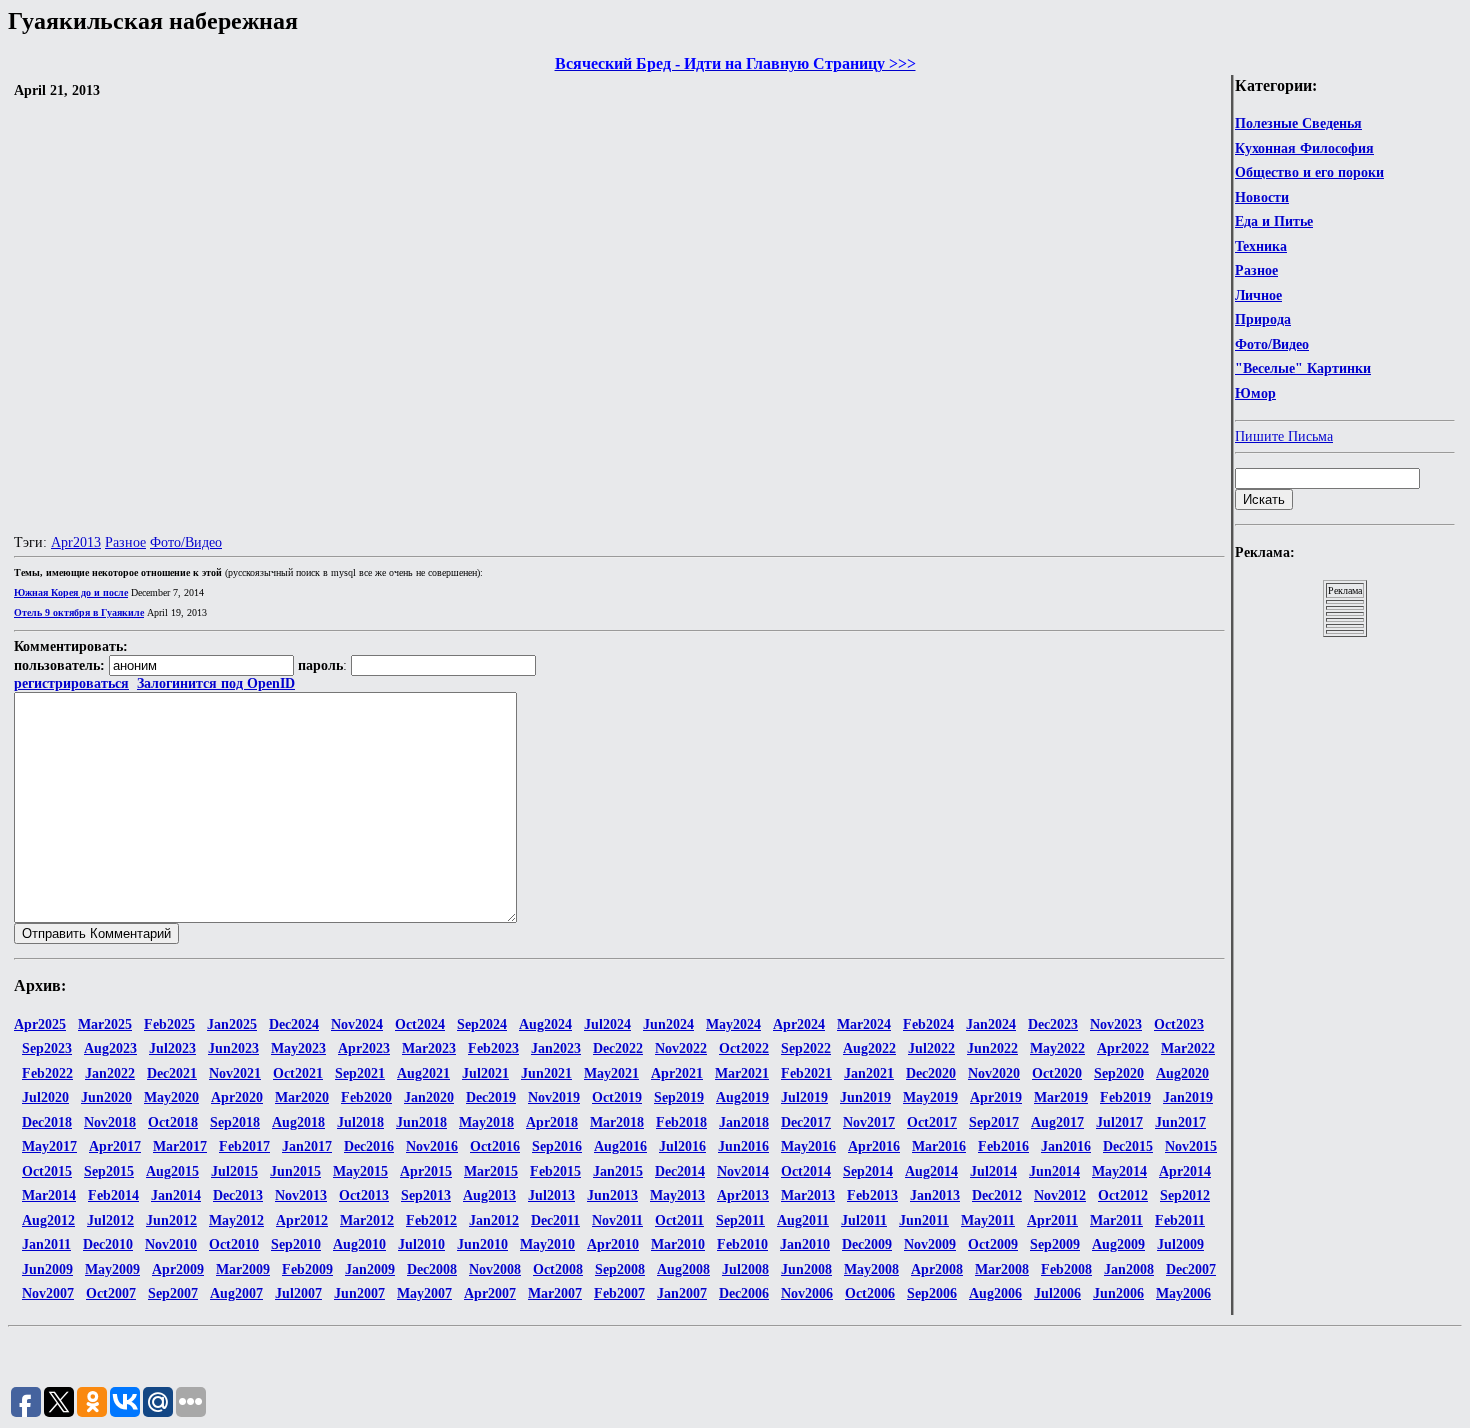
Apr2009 (178, 1269)
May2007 (424, 1293)
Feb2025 (169, 1024)
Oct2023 (1179, 1024)
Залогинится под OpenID (216, 683)
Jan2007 (682, 1293)
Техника (1261, 246)
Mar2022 (1188, 1048)
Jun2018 (421, 1122)
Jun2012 (171, 1220)
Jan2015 (618, 1171)
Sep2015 (109, 1171)
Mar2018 (617, 1122)
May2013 (677, 1195)
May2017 (49, 1146)
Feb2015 (555, 1171)
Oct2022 (744, 1048)
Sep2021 (360, 1073)
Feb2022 (47, 1073)
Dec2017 (806, 1122)
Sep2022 (806, 1048)
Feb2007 (619, 1293)
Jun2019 (865, 1097)
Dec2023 (1053, 1024)
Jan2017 (307, 1146)
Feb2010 (742, 1244)
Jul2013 (551, 1195)
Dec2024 (294, 1024)
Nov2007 (48, 1293)
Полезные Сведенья (1298, 123)
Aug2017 (1057, 1122)
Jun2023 (233, 1048)
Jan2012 (494, 1220)
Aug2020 (1182, 1073)
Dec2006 (744, 1293)
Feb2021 (806, 1073)
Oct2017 (932, 1122)
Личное (1258, 295)
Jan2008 (1129, 1269)
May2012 (236, 1220)
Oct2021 (298, 1073)
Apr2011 (1052, 1220)
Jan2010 (805, 1244)
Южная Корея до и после (71, 592)
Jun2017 (1180, 1122)
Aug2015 (172, 1171)
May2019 (930, 1097)
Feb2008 (1066, 1269)
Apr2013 (76, 542)
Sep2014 (868, 1171)
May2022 (1057, 1048)
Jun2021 (546, 1073)
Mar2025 (105, 1024)
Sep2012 (1185, 1195)
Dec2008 (432, 1269)
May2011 (988, 1220)
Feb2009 (307, 1269)
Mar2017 (180, 1146)
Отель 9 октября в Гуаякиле (79, 612)
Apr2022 (1123, 1048)
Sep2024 (482, 1024)
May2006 (1183, 1293)
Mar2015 (491, 1171)
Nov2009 (930, 1244)
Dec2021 (172, 1073)
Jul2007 (298, 1293)
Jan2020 (429, 1097)
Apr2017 (115, 1146)
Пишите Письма (1284, 436)
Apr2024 (799, 1024)
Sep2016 (557, 1146)
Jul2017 (1119, 1122)
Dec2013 (238, 1195)
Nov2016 (432, 1146)
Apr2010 (613, 1244)
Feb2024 (928, 1024)
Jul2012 (110, 1220)
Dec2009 (867, 1244)
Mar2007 (555, 1293)
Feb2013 (872, 1195)
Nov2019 (554, 1097)
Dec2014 (680, 1171)
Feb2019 (1125, 1097)
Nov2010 (171, 1244)
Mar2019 (1061, 1097)
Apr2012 (302, 1220)
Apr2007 (490, 1293)
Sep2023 (47, 1048)
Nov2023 (1116, 1024)
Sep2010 (296, 1244)
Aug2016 (620, 1146)
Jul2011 (864, 1220)
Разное (1256, 270)
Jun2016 (743, 1146)
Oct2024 (420, 1024)
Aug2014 (931, 1171)
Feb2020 (366, 1097)
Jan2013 (935, 1195)
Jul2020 (45, 1097)
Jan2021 (869, 1073)
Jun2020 (106, 1097)
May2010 (547, 1244)
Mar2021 (742, 1073)
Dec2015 (1128, 1146)
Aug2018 (298, 1122)
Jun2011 (924, 1220)
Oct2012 (1123, 1195)
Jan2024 (991, 1024)
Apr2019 (996, 1097)
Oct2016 (495, 1146)
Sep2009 (1055, 1244)
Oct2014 (806, 1171)
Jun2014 (1054, 1171)
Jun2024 (668, 1024)
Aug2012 (48, 1220)
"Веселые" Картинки (1303, 368)
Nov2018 (110, 1122)
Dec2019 (491, 1097)
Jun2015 (295, 1171)
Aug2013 (489, 1195)
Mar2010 (678, 1244)
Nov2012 (1060, 1195)
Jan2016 (1066, 1146)
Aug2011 (803, 1220)
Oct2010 (234, 1244)
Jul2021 (485, 1073)
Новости (1262, 197)
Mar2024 (864, 1024)
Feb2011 (1180, 1220)
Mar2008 (1002, 1269)
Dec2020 (931, 1073)
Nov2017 (869, 1122)
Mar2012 (367, 1220)
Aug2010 (359, 1244)
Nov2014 (743, 1171)
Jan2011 (46, 1244)
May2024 (733, 1024)
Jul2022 (931, 1048)
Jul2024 (607, 1024)
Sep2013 (426, 1195)
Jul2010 (421, 1244)
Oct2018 (173, 1122)
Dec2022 (618, 1048)
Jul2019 (804, 1097)
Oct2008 (558, 1269)
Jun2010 (482, 1244)
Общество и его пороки (1309, 172)
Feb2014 (113, 1195)
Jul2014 (993, 1171)
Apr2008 (937, 1269)
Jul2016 (682, 1146)
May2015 (360, 1171)
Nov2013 (301, 1195)
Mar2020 (302, 1097)
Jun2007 (359, 1293)
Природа (1263, 319)
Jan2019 (1188, 1097)
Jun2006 (1118, 1293)
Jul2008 (745, 1269)
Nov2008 (495, 1269)
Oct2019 (617, 1097)
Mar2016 (939, 1146)
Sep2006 (932, 1293)
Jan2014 (176, 1195)
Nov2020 (994, 1073)
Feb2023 (493, 1048)
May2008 (871, 1269)
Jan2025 (232, 1024)
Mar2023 (429, 1048)
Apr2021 (677, 1073)
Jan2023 (556, 1048)
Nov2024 (357, 1024)
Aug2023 (110, 1048)
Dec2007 (1191, 1269)
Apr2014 (1185, 1171)
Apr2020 (237, 1097)
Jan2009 (370, 1269)
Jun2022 (992, 1048)
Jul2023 (172, 1048)
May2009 (112, 1269)
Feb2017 (244, 1146)
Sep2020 (1119, 1073)
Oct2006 (870, 1293)
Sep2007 (173, 1293)
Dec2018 (47, 1122)
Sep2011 (740, 1220)
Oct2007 (111, 1293)
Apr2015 (426, 1171)
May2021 (611, 1073)
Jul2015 (234, 1171)
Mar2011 (1116, 1220)
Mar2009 (243, 1269)
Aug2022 (869, 1048)
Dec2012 (997, 1195)
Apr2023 (364, 1048)
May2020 (171, 1097)
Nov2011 (617, 1220)
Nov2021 (235, 1073)
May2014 (1119, 1171)
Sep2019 (679, 1097)
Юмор (1255, 393)
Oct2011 (679, 1220)
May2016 (808, 1146)
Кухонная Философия (1304, 148)
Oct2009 (993, 1244)
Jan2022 (110, 1073)
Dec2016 (369, 1146)
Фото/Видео (1272, 344)
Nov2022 (681, 1048)
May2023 (298, 1048)
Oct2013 (364, 1195)
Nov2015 (1191, 1146)
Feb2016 (1003, 1146)
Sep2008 (620, 1269)
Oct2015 (47, 1171)
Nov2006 (807, 1293)
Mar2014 (49, 1195)
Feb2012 (431, 1220)
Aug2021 (423, 1073)
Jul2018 (360, 1122)
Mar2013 (808, 1195)
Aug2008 (683, 1269)
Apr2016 (874, 1146)
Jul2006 (1057, 1293)
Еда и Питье (1274, 221)
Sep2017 (994, 1122)
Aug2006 (995, 1293)
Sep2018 (235, 1122)
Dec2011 (555, 1220)
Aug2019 (742, 1097)
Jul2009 (1180, 1244)
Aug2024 (545, 1024)
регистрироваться (71, 683)
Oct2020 (1057, 1073)
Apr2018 (552, 1122)
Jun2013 (612, 1195)
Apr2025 (40, 1024)
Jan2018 (744, 1122)
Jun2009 (47, 1269)
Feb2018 (681, 1122)
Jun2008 (806, 1269)
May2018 (486, 1122)
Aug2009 (1118, 1244)
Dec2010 (108, 1244)
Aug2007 (236, 1293)
